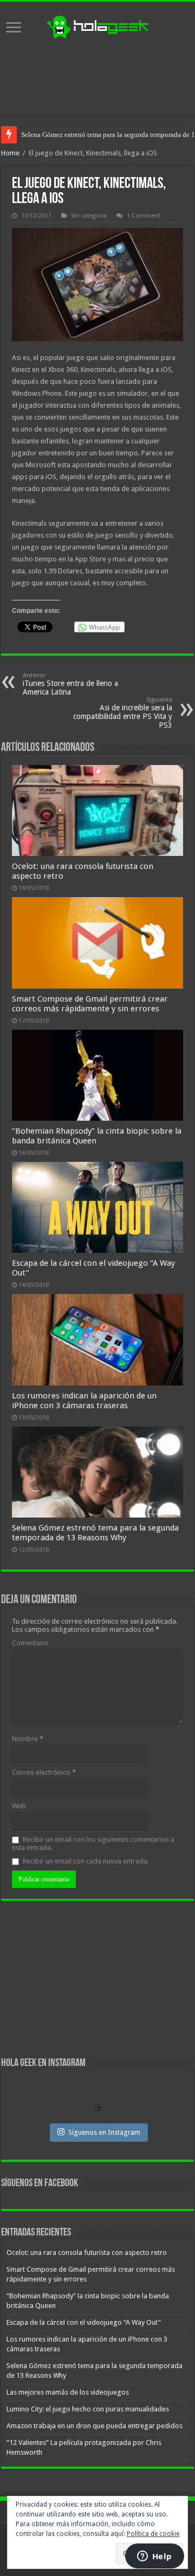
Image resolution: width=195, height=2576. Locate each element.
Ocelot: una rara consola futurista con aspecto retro (87, 2253)
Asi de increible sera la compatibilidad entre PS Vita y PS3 (123, 713)
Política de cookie (153, 2534)
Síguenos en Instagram (104, 2132)
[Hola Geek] (97, 25)
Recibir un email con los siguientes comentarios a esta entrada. (93, 1843)
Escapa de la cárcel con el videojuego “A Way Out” (84, 2322)
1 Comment (144, 216)
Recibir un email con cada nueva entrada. (86, 1861)
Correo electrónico (44, 1772)
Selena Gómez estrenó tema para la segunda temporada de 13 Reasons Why (95, 1533)
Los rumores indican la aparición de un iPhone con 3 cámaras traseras (84, 1401)
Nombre (28, 1739)
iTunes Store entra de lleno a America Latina (70, 684)
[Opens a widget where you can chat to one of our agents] (154, 2557)
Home (10, 153)
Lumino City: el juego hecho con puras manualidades (88, 2409)
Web (19, 1806)
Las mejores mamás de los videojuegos (78, 135)
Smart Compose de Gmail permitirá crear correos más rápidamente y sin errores (90, 1004)
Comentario (30, 1643)
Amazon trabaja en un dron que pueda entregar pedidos (95, 2426)
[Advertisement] (97, 77)
